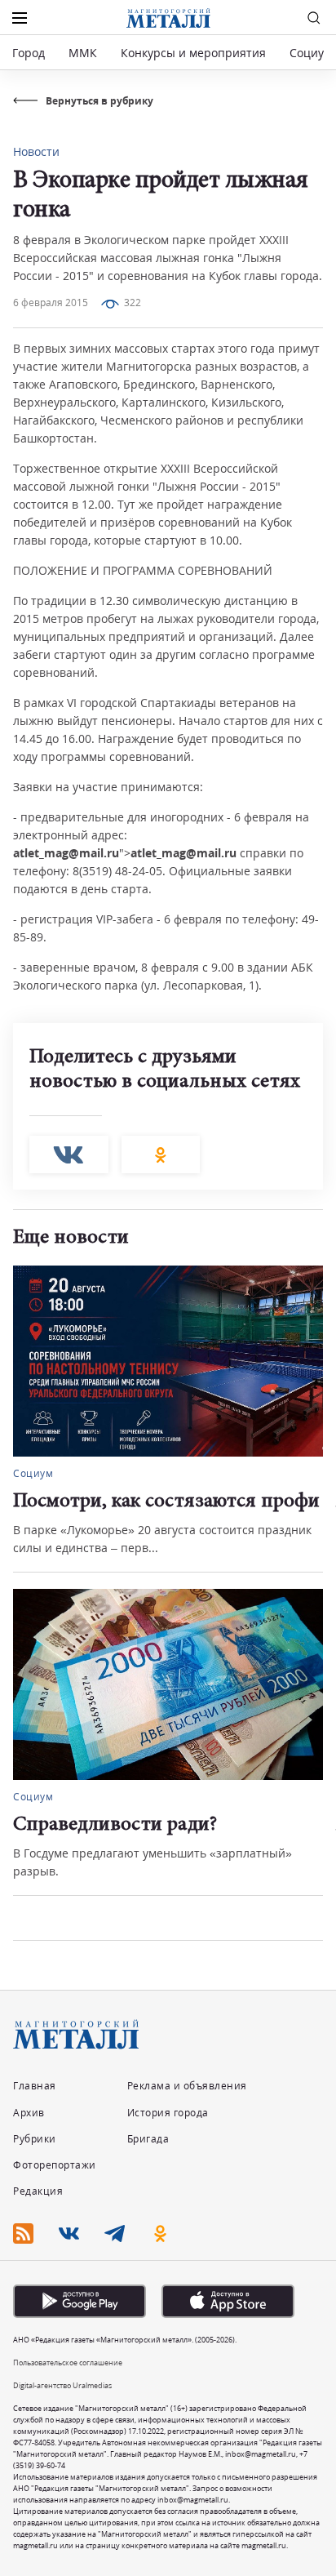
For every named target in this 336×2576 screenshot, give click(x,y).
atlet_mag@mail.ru (66, 853)
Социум (311, 53)
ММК (83, 53)
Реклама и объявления (187, 2086)
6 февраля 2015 (51, 303)
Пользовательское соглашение (68, 2362)
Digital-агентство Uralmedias (62, 2385)
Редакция (38, 2191)
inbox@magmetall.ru (261, 2454)
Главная (35, 2086)
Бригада (148, 2139)
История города (168, 2113)
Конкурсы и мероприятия (195, 53)
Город (29, 53)
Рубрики (35, 2139)
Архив (29, 2113)
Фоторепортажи (55, 2165)
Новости (36, 151)
